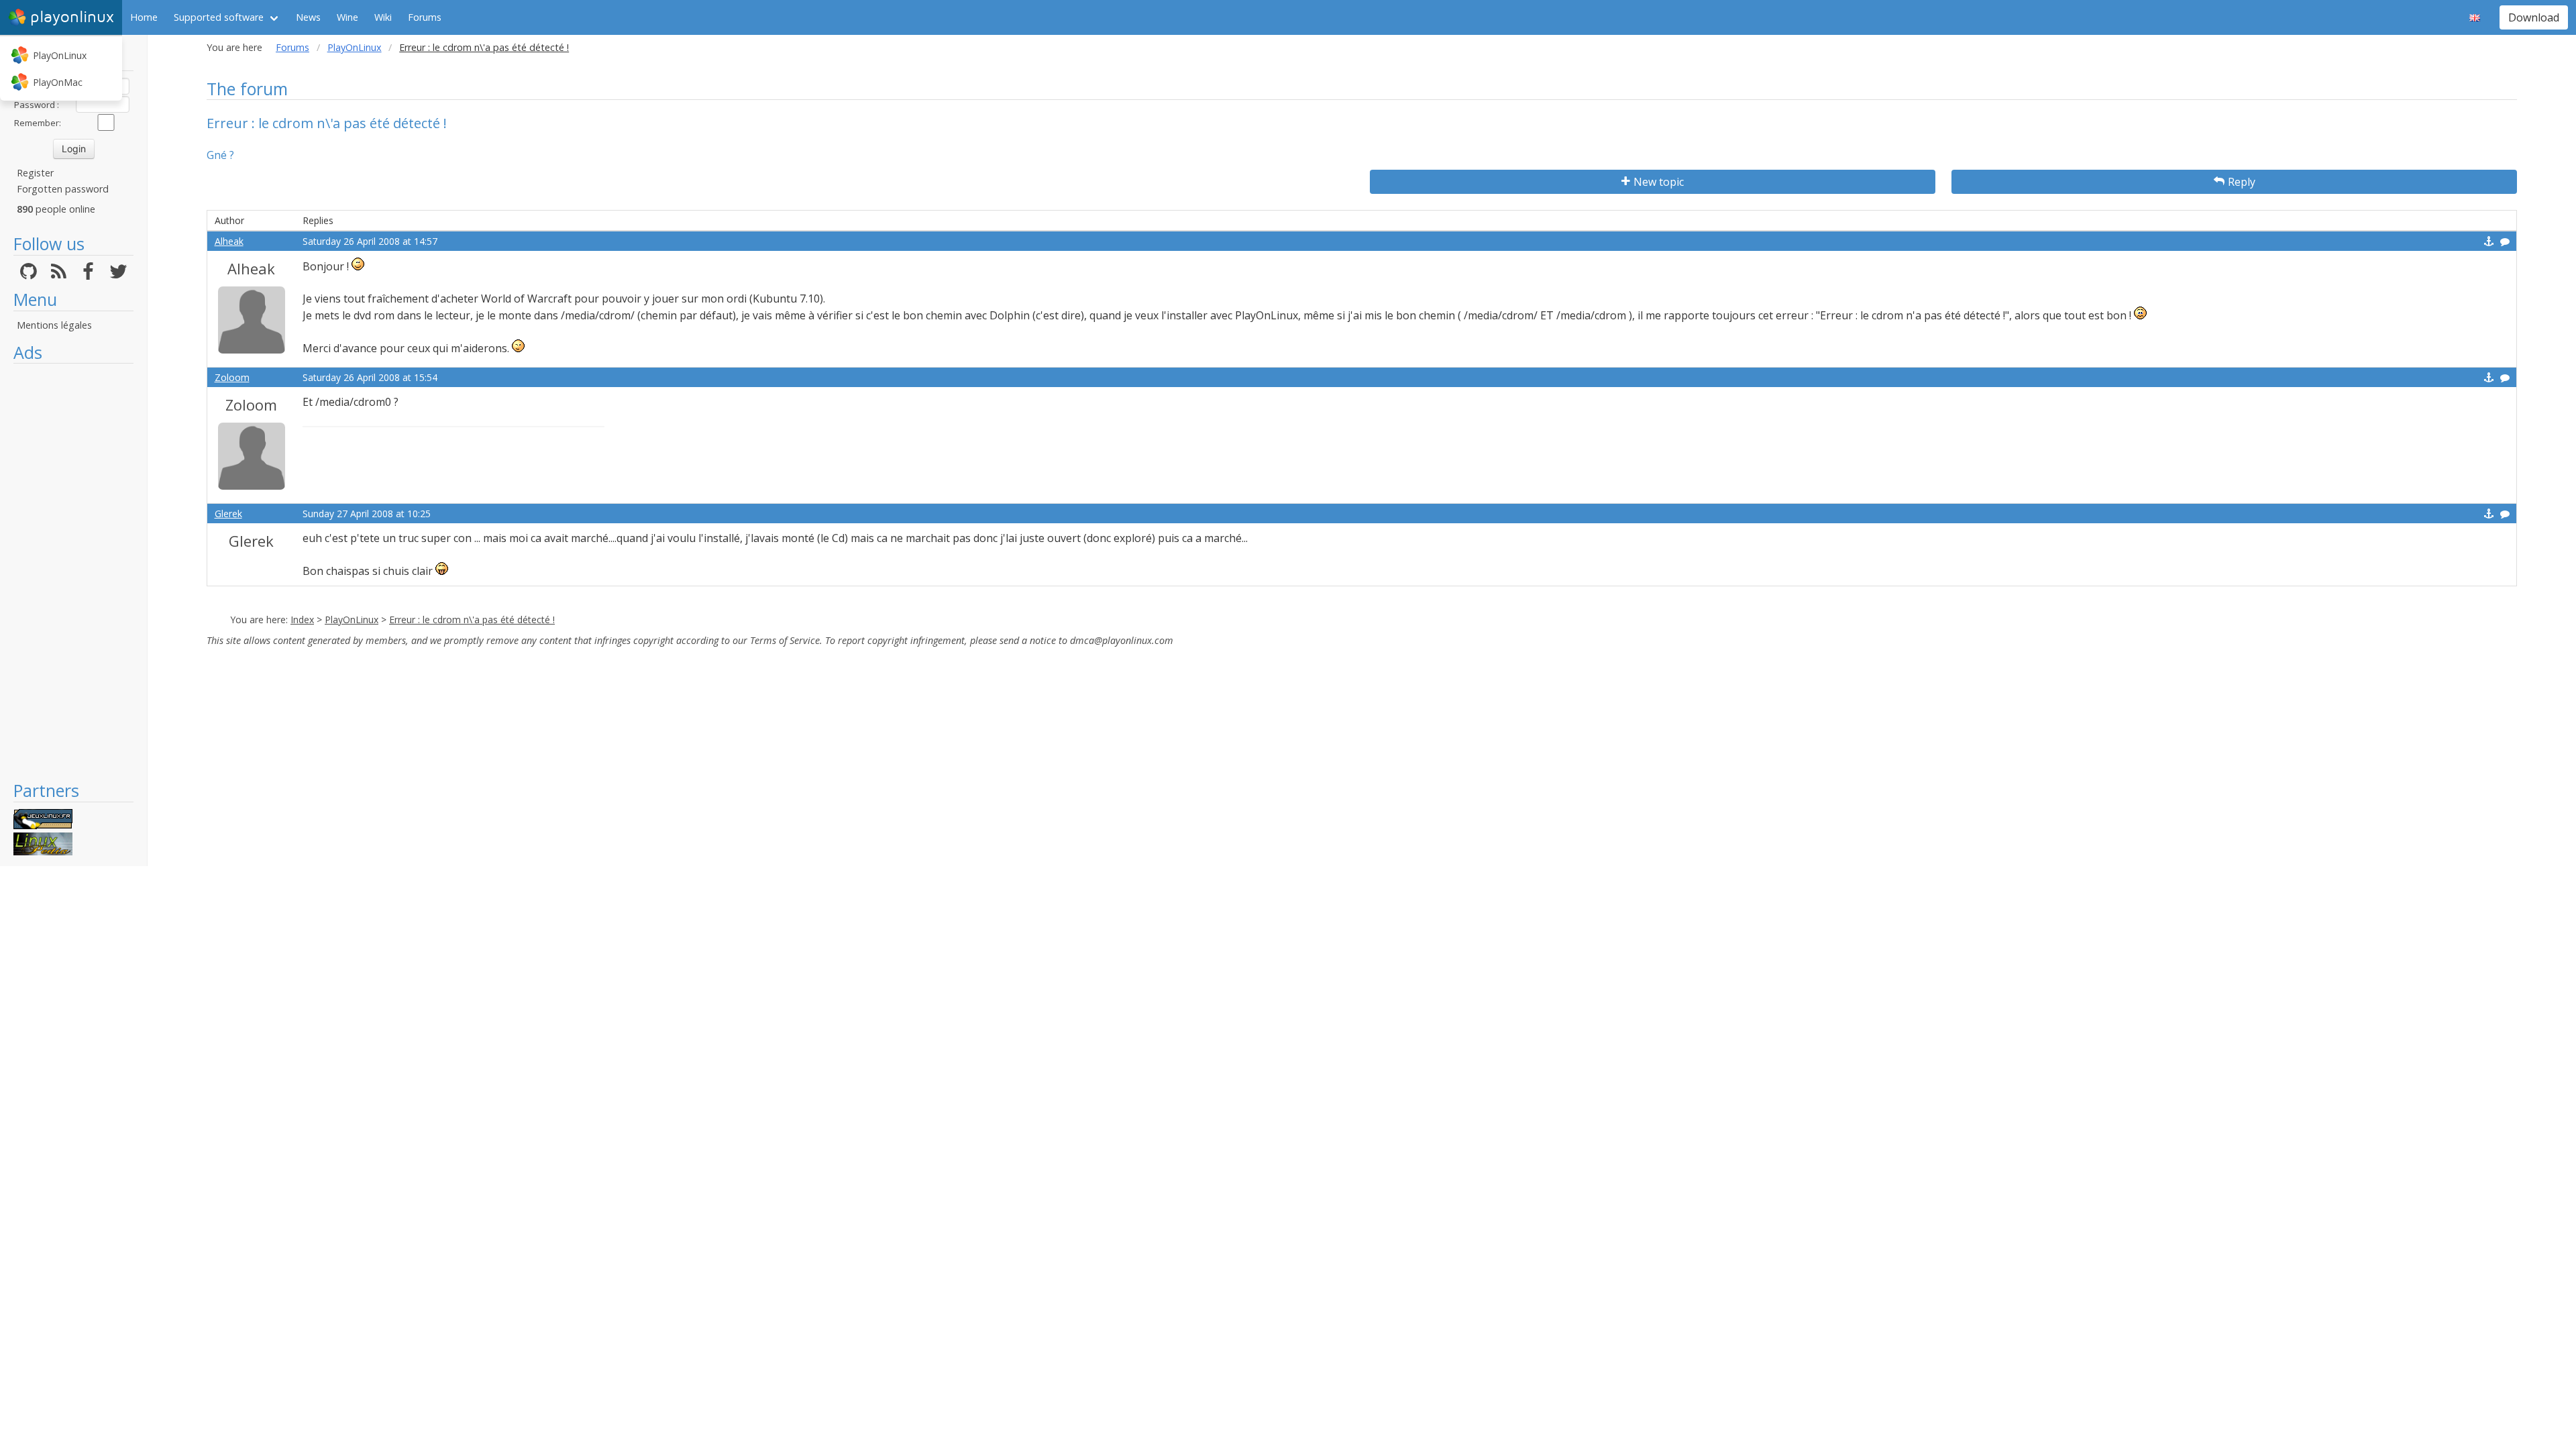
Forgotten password (63, 189)
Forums (425, 17)
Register (35, 173)
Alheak (229, 241)
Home (144, 17)
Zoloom (232, 377)
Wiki (383, 17)
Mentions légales (54, 325)
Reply (2242, 182)
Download (2534, 17)
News (308, 17)
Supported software (219, 17)
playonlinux (72, 17)
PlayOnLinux (60, 55)
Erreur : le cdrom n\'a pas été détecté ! (472, 620)
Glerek (228, 514)
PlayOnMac (58, 82)
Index (302, 620)
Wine (347, 17)
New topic (1659, 182)
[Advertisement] (73, 572)
